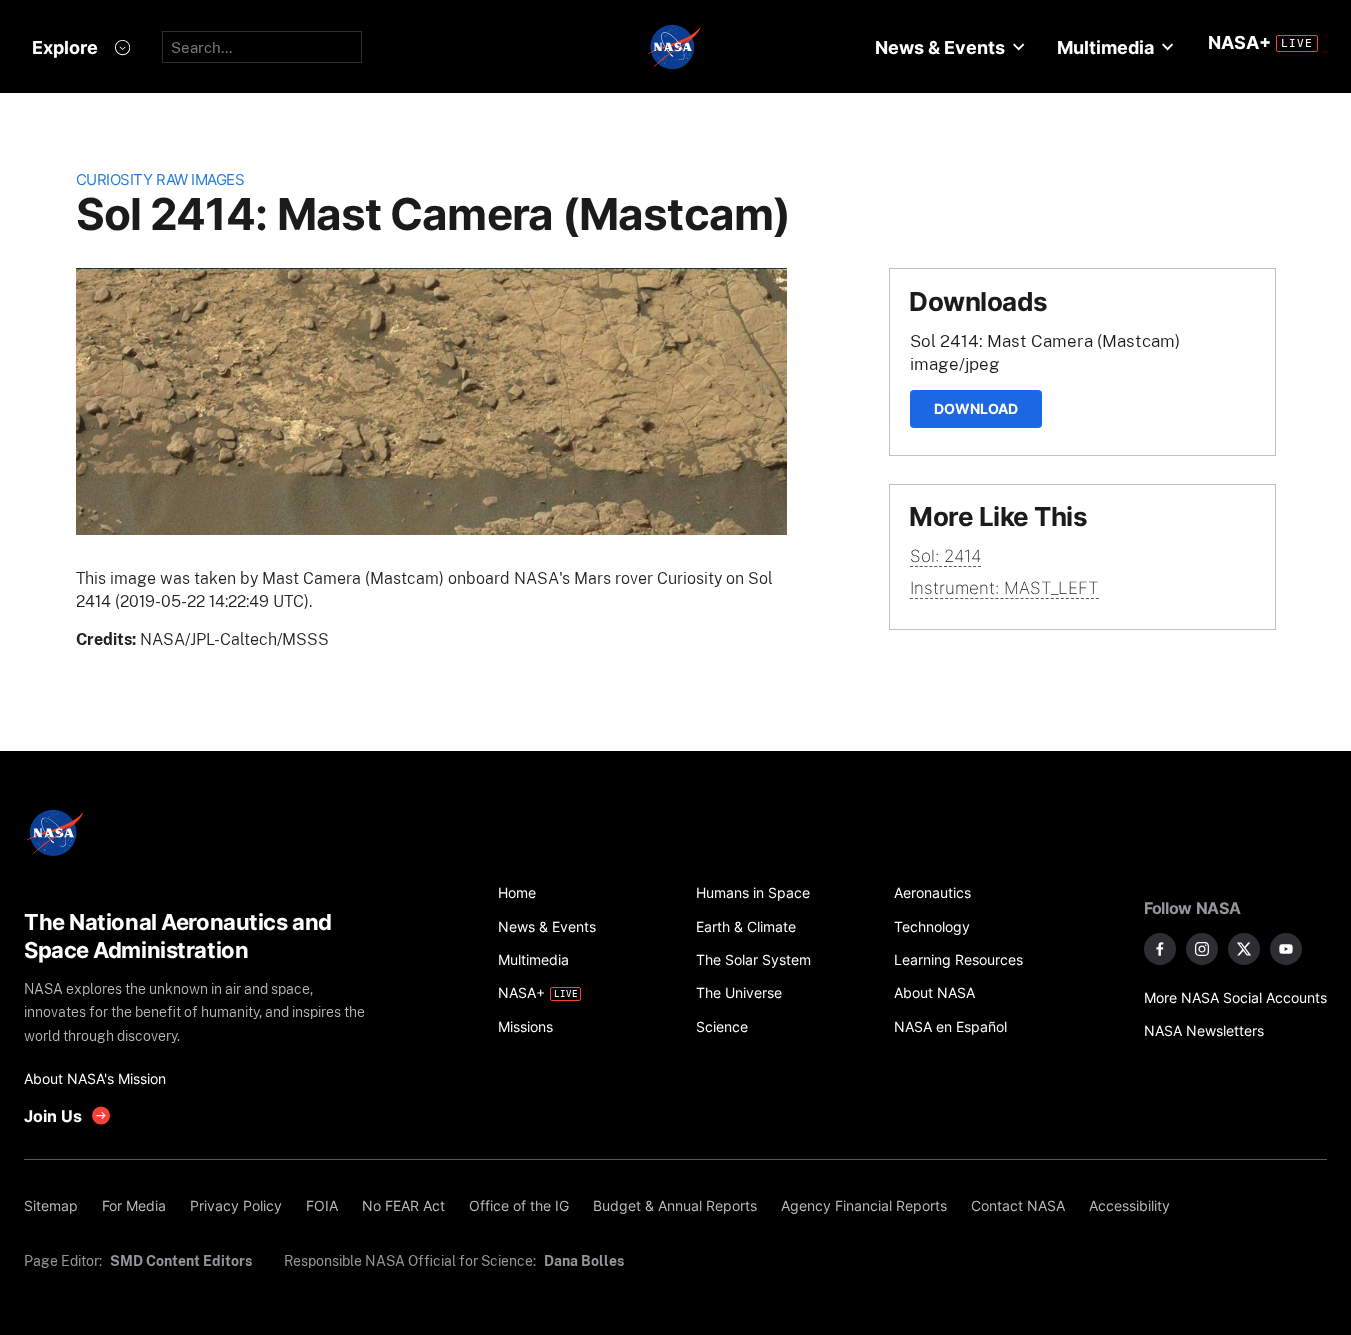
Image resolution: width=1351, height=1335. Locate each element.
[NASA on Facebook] (1160, 949)
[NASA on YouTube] (1286, 949)
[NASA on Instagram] (1202, 949)
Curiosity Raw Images (160, 179)
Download (976, 408)
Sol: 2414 (945, 556)
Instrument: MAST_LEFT (1004, 588)
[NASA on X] (1244, 949)
